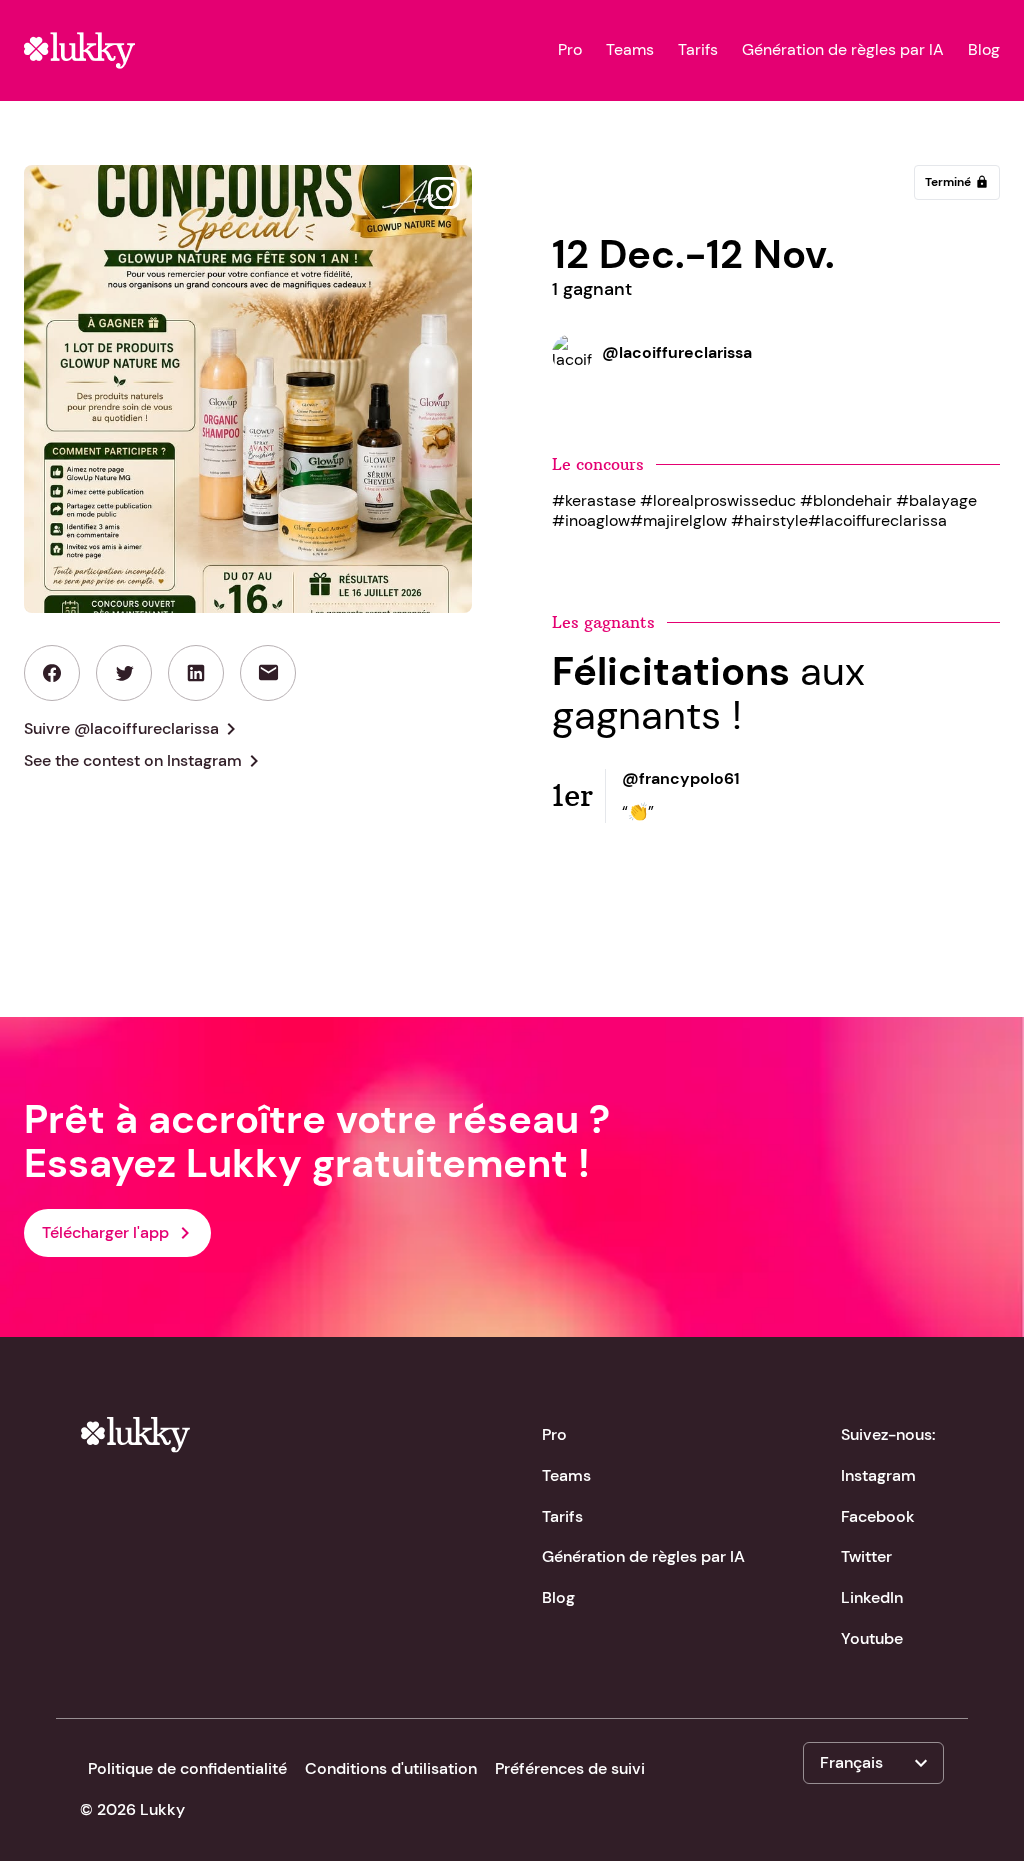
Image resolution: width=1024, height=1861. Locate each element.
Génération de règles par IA (843, 50)
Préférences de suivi (570, 1768)
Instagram (878, 1475)
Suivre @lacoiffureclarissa (133, 729)
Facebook (878, 1516)
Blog (984, 50)
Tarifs (698, 50)
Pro (570, 50)
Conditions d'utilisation (391, 1768)
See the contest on (145, 761)
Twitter (866, 1556)
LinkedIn (872, 1597)
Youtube (872, 1638)
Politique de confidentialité (187, 1768)
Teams (630, 50)
